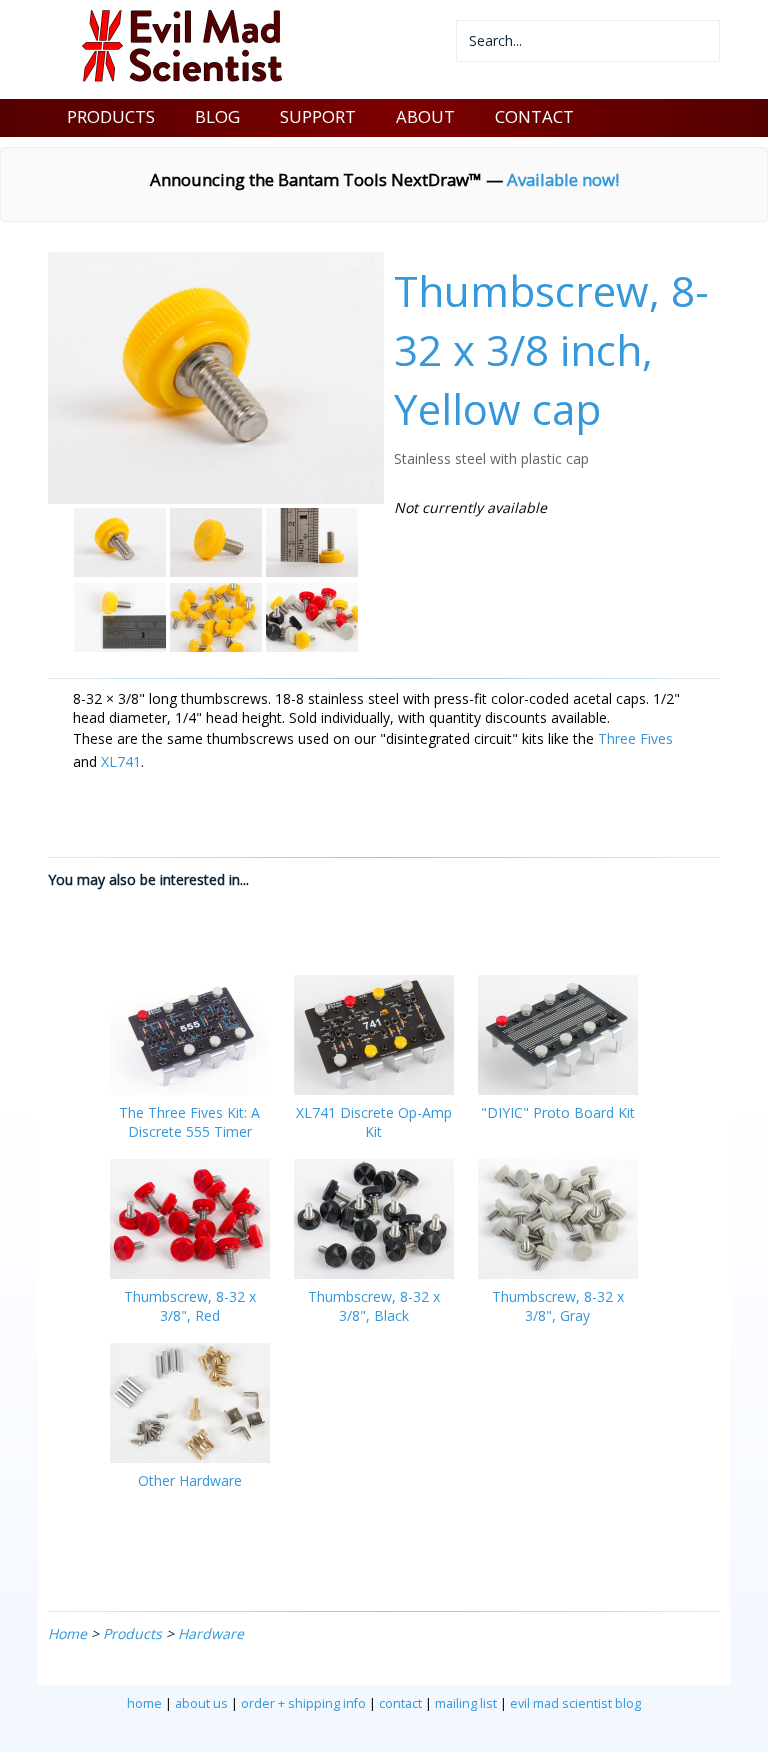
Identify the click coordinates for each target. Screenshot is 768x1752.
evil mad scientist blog (575, 1703)
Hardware (211, 1633)
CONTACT (534, 116)
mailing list (466, 1703)
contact (400, 1703)
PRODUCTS (111, 116)
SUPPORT (318, 116)
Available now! (563, 179)
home (144, 1703)
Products (132, 1633)
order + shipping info (303, 1703)
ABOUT (425, 116)
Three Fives (635, 738)
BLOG (217, 116)
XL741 (121, 761)
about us (201, 1703)
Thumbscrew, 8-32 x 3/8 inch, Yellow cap (551, 349)
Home (67, 1633)
